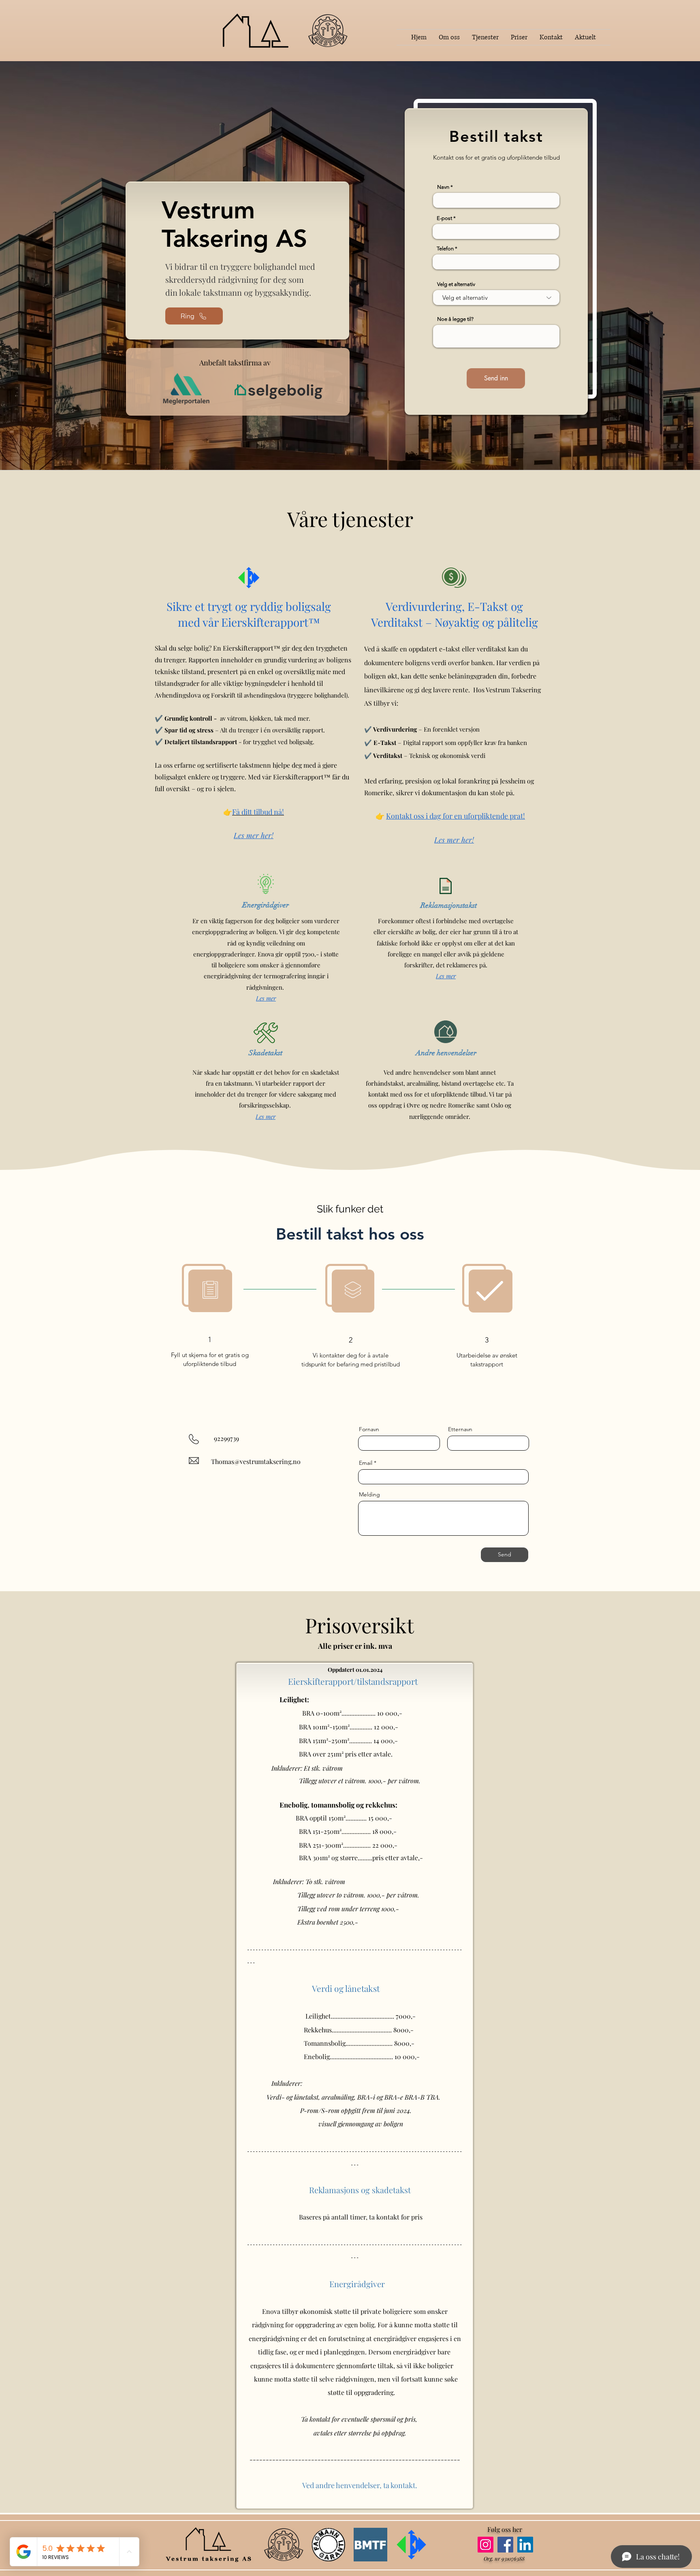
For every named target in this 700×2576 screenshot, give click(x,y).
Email (366, 1463)
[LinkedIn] (525, 2545)
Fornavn (369, 1429)
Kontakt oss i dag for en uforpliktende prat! (456, 816)
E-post (444, 218)
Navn (443, 187)
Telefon (445, 249)
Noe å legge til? (455, 319)
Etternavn (460, 1429)
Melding (369, 1494)
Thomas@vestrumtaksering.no (256, 1461)
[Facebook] (505, 2545)
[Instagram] (486, 2545)
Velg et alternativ (456, 284)
